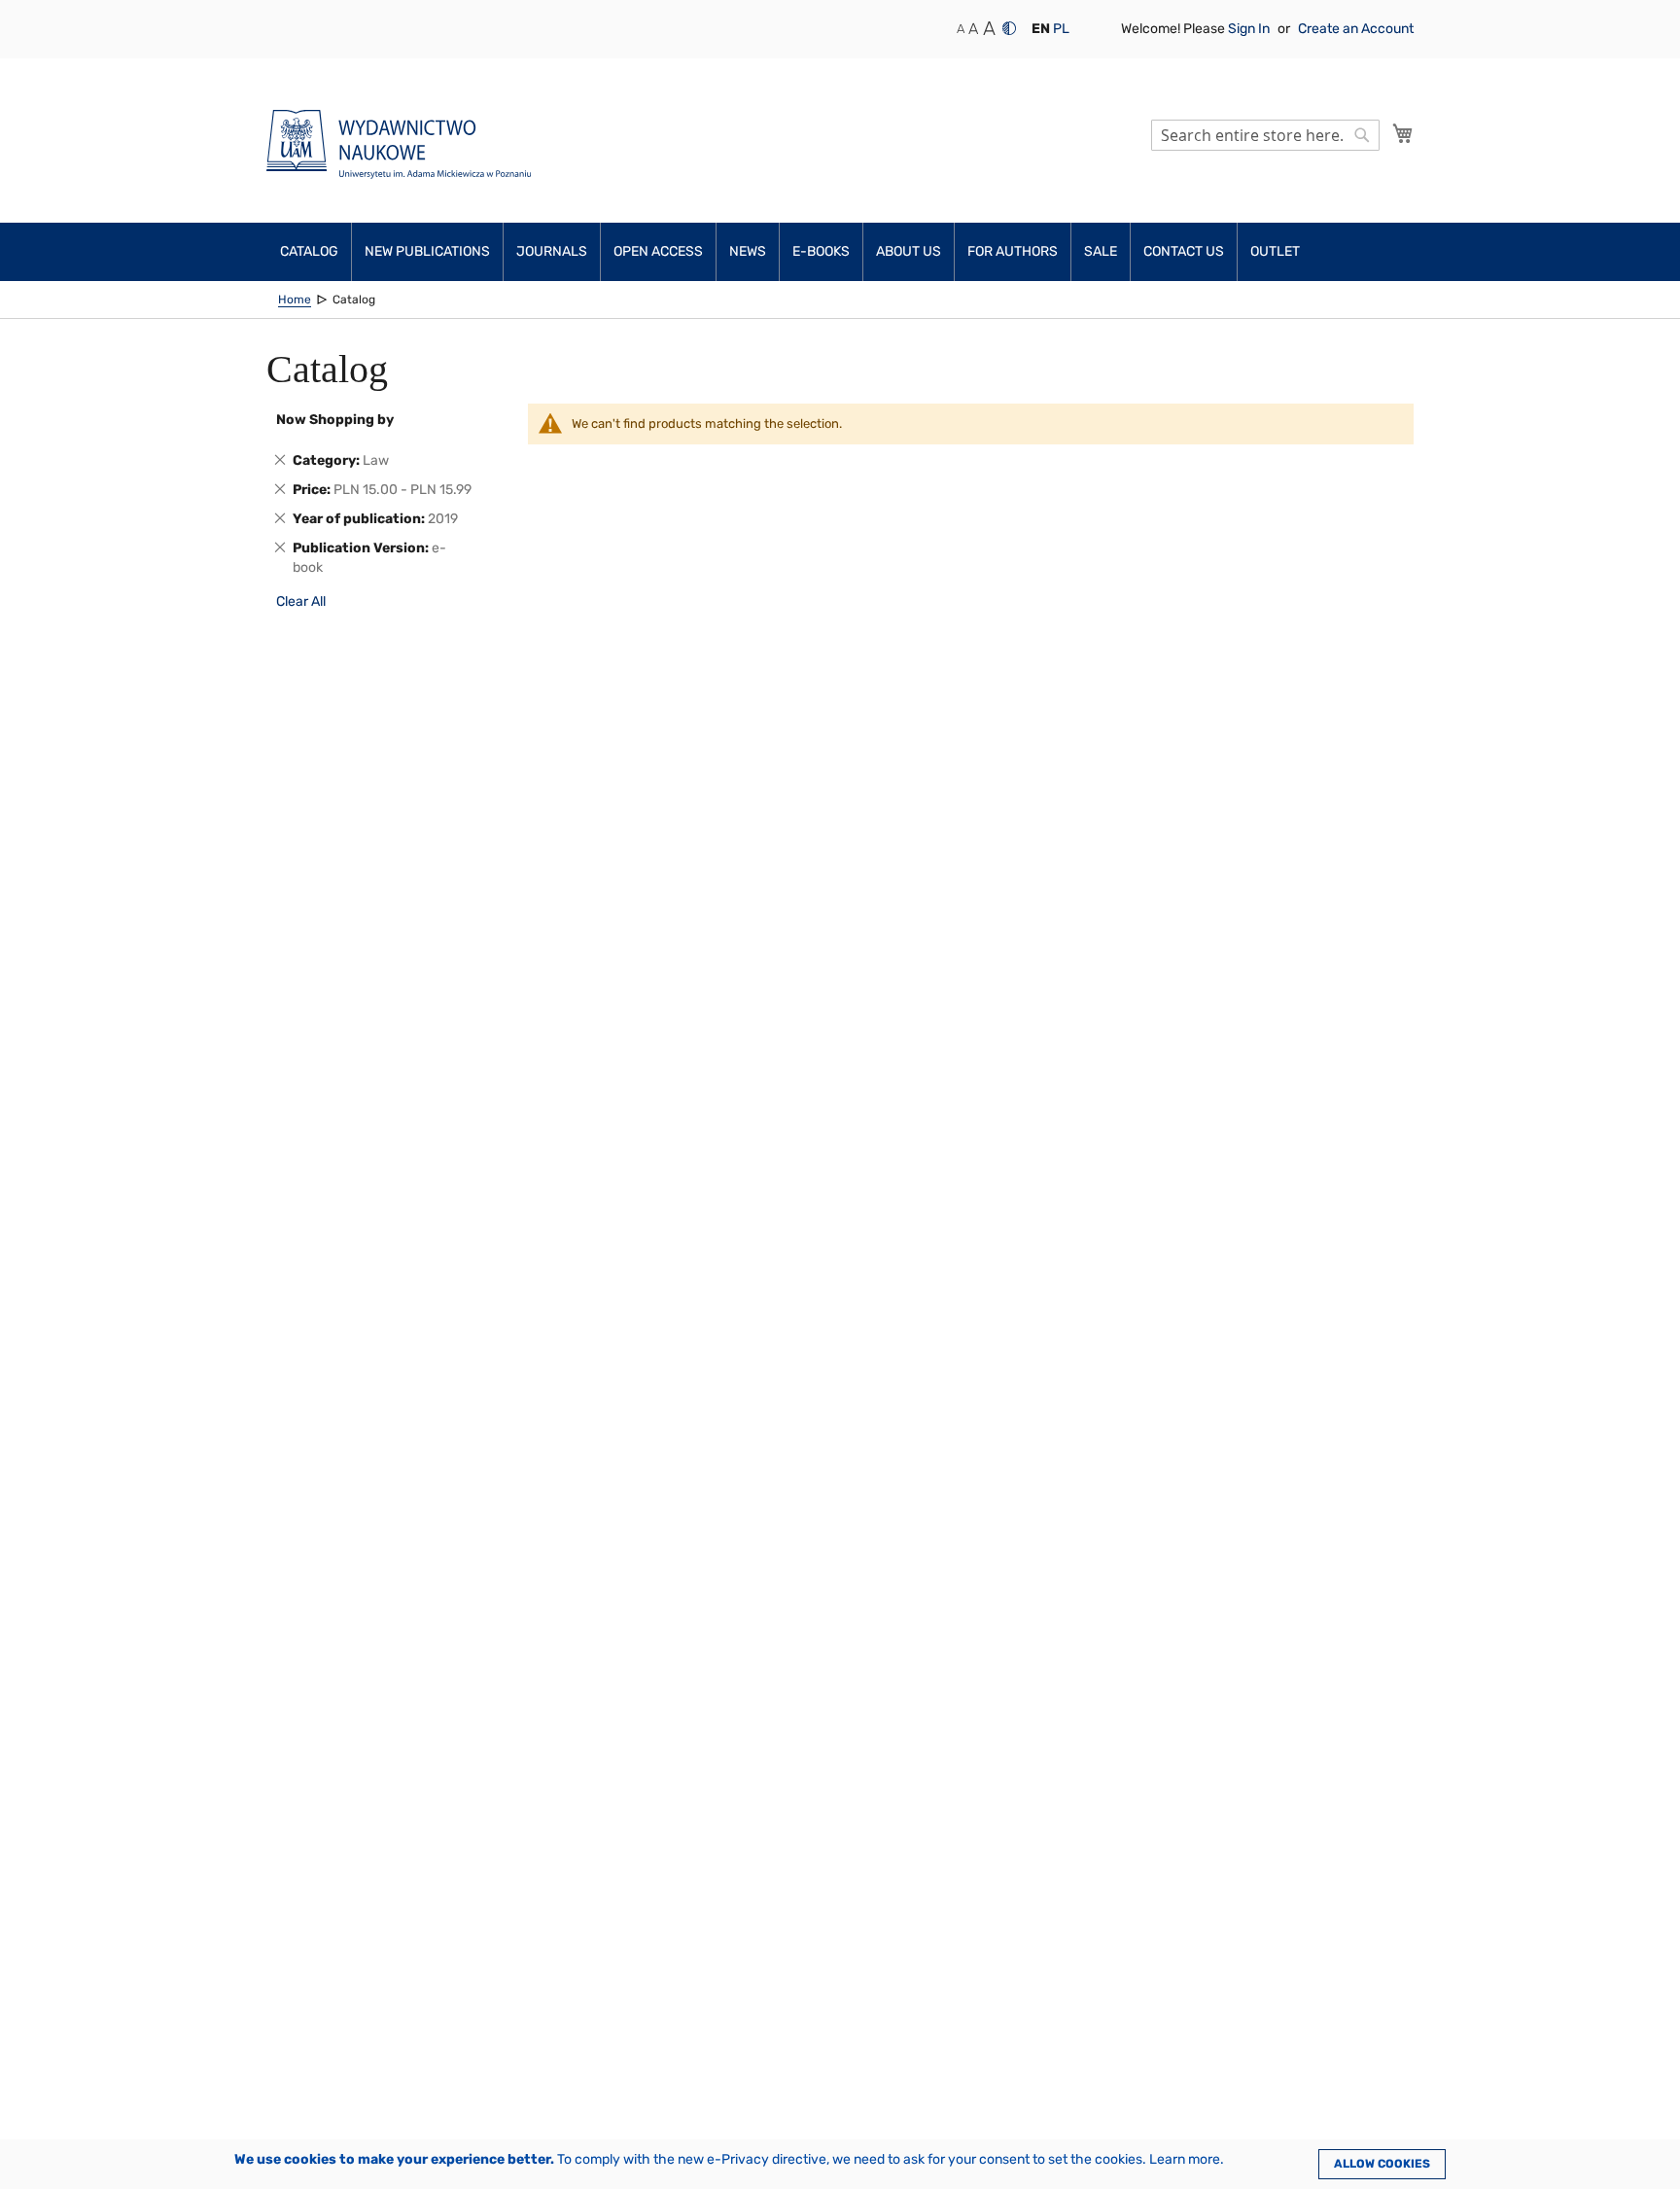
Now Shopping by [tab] (335, 420)
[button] (1041, 29)
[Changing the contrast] (1009, 28)
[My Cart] (1403, 133)
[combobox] (1265, 135)
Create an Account (1356, 29)
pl (1061, 29)
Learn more (1185, 2159)
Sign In (1250, 29)
